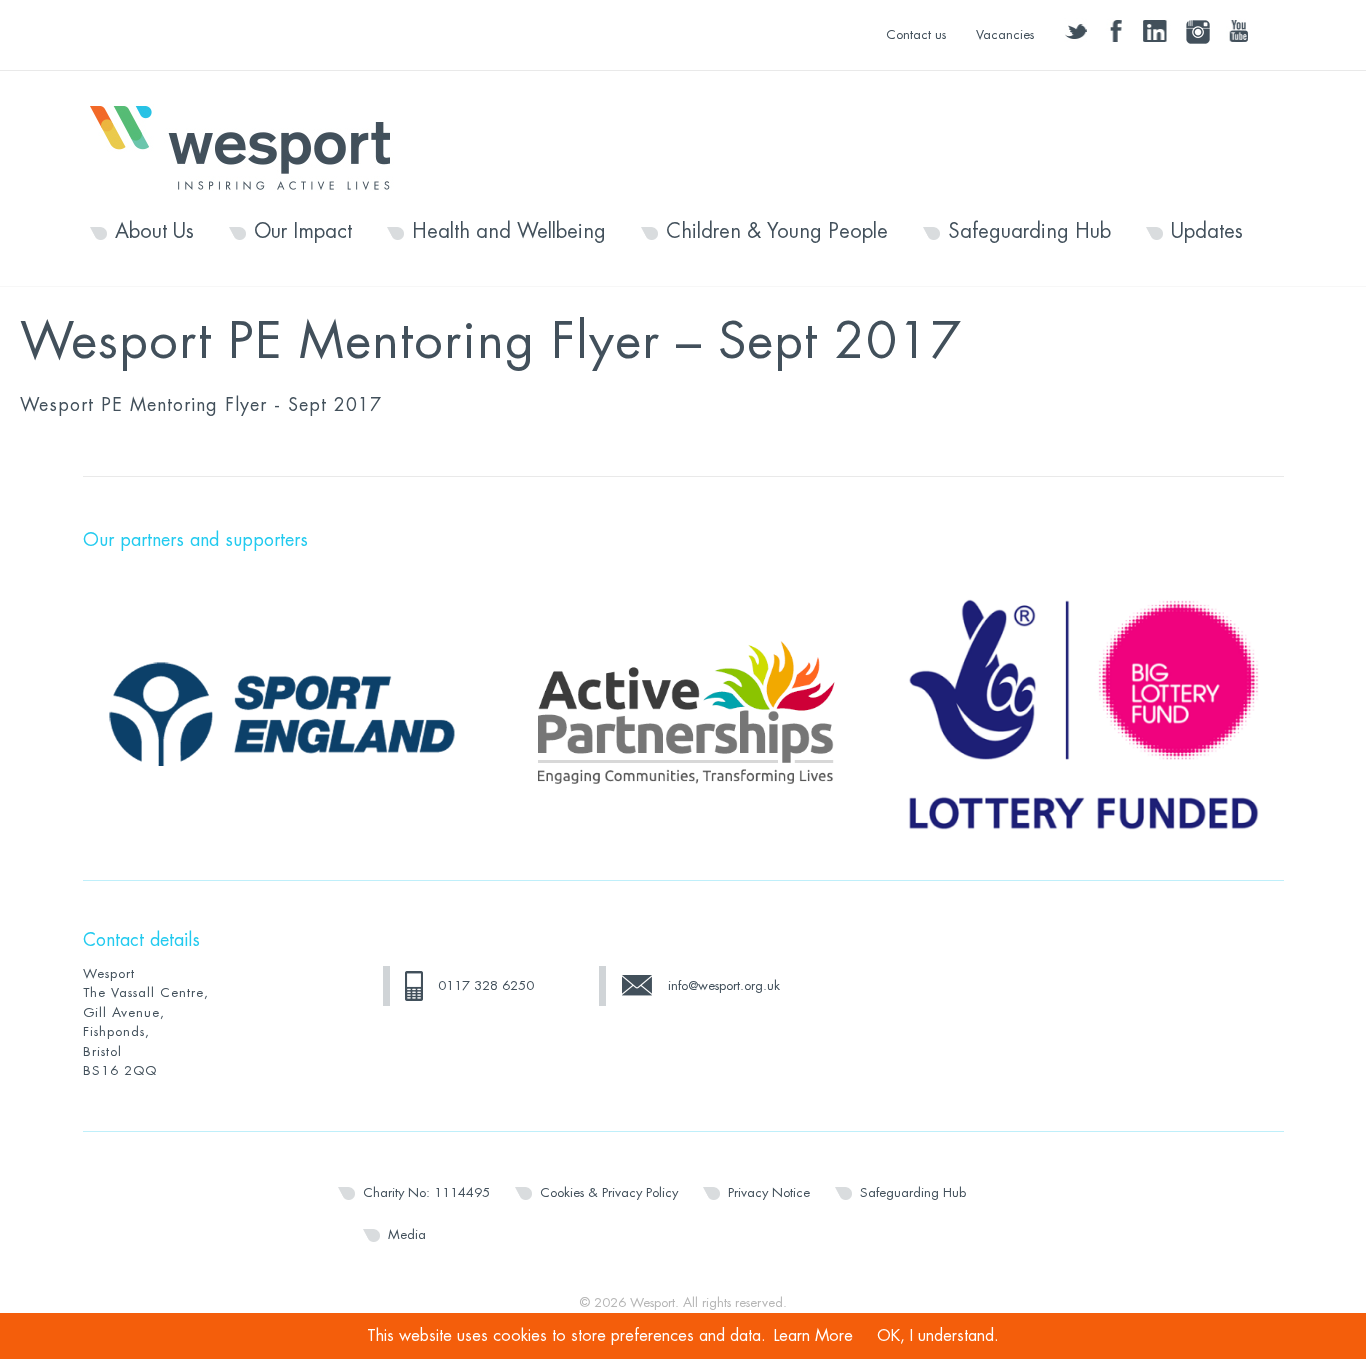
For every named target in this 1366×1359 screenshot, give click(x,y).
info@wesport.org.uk (724, 985)
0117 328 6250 (486, 985)
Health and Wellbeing (509, 232)
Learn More (813, 1336)
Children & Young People (777, 232)
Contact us (916, 34)
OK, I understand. (938, 1336)
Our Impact (303, 232)
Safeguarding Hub (1029, 232)
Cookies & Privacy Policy (609, 1192)
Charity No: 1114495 (426, 1192)
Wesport (250, 146)
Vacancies (1005, 34)
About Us (154, 232)
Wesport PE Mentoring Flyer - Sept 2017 (201, 405)
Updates (1207, 232)
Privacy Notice (769, 1192)
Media (407, 1234)
